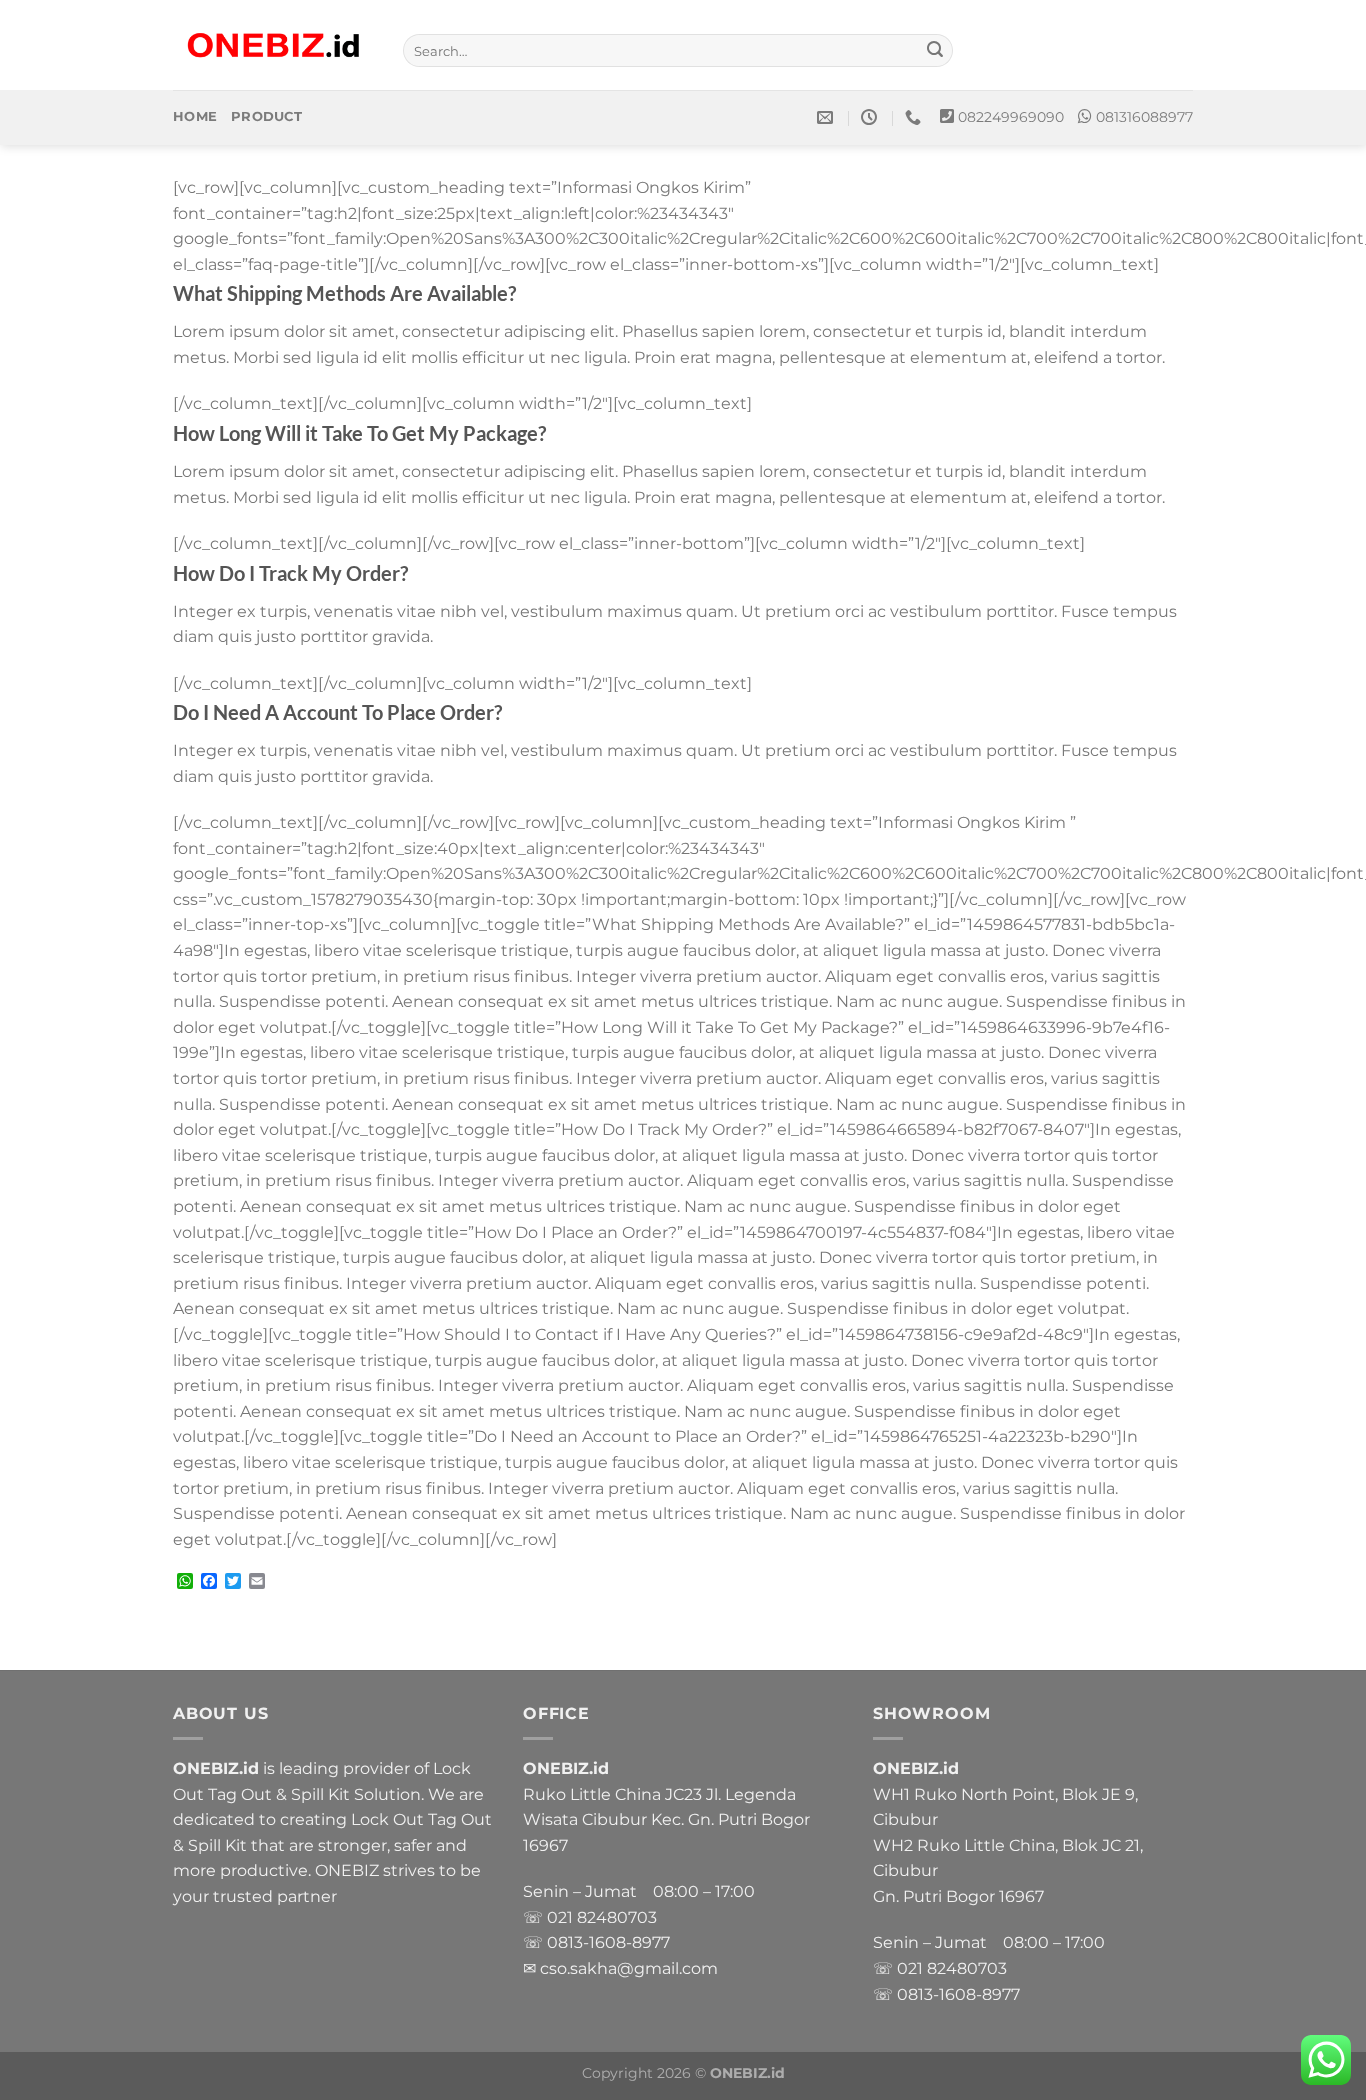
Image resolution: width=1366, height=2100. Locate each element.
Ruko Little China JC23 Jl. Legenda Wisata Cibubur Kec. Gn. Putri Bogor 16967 (666, 1820)
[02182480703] (915, 117)
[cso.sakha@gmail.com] (827, 117)
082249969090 (1011, 117)
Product (266, 116)
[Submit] (935, 51)
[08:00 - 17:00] (871, 117)
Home (195, 116)
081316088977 (1144, 117)
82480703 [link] (617, 1917)
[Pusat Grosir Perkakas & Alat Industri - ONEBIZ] (273, 45)
